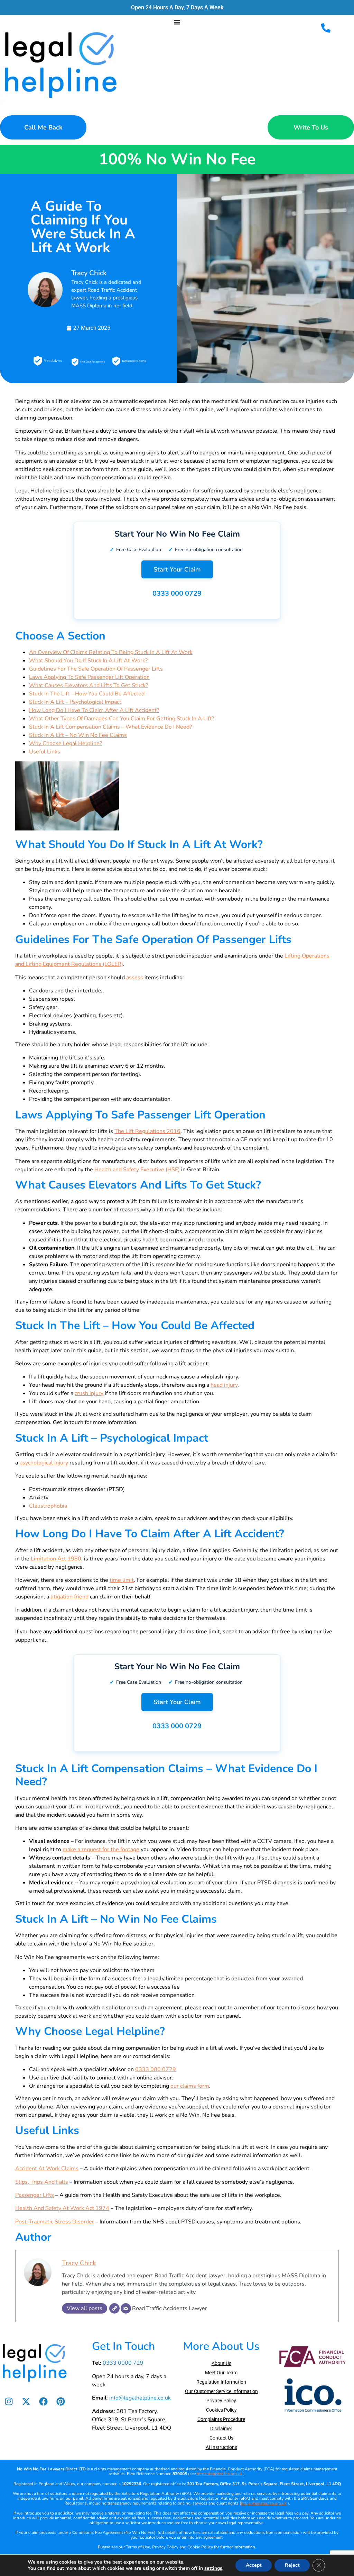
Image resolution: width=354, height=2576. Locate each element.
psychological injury (44, 1463)
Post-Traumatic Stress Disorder (55, 2222)
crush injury (89, 1393)
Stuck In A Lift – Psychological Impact (75, 702)
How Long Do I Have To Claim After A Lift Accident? (94, 710)
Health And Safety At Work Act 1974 (62, 2208)
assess (135, 978)
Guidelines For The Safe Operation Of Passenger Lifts (96, 669)
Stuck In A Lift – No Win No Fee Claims (78, 735)
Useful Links (45, 752)
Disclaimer (221, 2429)
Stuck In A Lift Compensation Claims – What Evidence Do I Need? (110, 727)
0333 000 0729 (177, 593)
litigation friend (69, 1597)
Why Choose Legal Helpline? (66, 743)
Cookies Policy (221, 2410)
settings (213, 2568)
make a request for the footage (101, 1849)
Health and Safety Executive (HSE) (137, 1170)
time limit (122, 1580)
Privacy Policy (221, 2401)
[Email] (126, 2308)
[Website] (114, 2308)
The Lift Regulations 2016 (147, 1131)
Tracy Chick (79, 2263)
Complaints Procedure (221, 2419)
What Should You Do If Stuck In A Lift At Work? (88, 661)
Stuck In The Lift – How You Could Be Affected (87, 694)
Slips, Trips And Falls (42, 2182)
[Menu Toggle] (177, 22)
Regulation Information (221, 2382)
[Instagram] (9, 2401)
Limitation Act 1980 (56, 1559)
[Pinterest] (60, 2401)
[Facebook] (43, 2401)
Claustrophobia (48, 1506)
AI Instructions (221, 2447)
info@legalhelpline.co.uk (140, 2398)
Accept (254, 2565)
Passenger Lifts (35, 2195)
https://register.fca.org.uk (220, 2474)
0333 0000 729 (123, 2363)
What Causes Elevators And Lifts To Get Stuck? (88, 685)
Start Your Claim (177, 569)
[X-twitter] (26, 2401)
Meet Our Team (221, 2373)
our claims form (190, 2086)
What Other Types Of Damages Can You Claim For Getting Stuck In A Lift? (122, 719)
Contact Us (221, 2438)
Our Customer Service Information (221, 2391)
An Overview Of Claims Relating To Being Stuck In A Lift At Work (111, 652)
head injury (224, 1385)
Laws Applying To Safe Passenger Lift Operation (89, 677)
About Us (221, 2363)
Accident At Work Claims (47, 2169)
